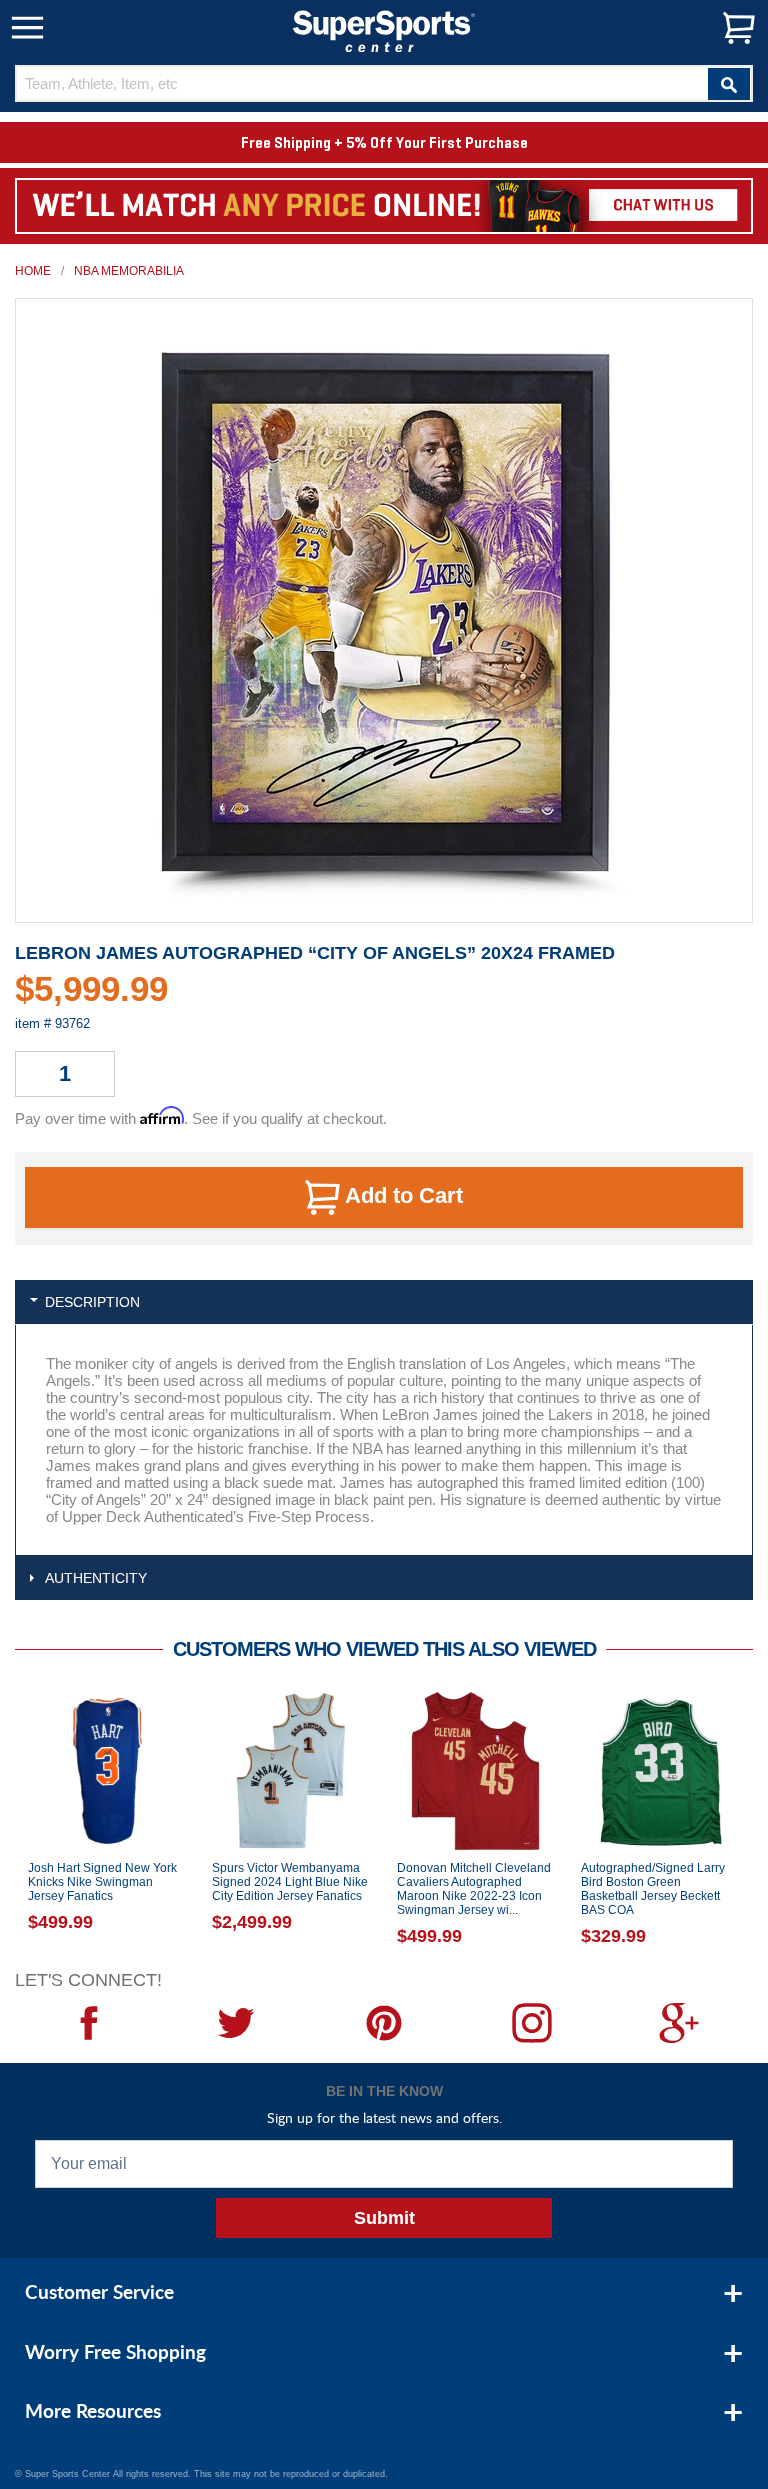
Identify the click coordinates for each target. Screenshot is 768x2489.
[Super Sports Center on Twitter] (237, 2023)
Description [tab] (92, 1302)
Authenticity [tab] (96, 1578)
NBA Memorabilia (129, 271)
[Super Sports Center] (384, 29)
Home (33, 271)
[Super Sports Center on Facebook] (89, 2023)
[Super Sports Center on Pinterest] (384, 2023)
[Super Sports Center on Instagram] (532, 2023)
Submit (384, 2218)
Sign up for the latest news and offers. (384, 2117)
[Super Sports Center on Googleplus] (679, 2023)
